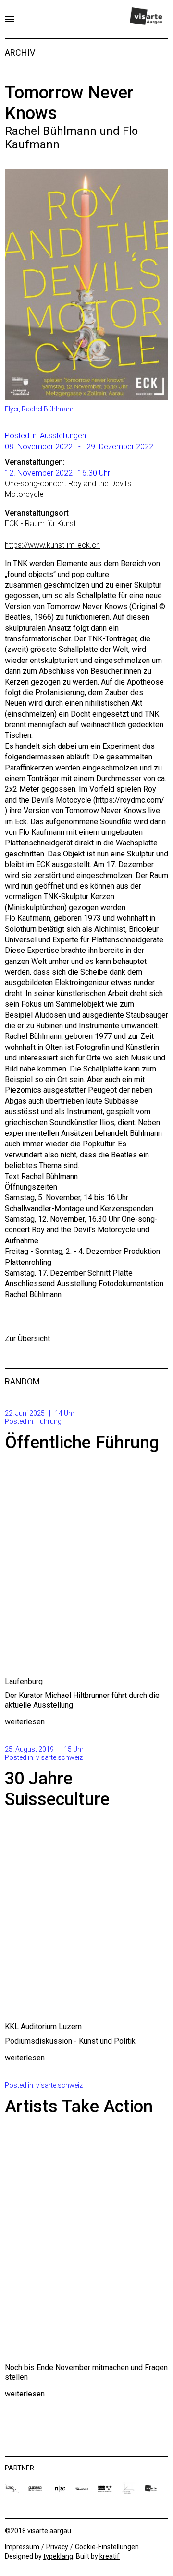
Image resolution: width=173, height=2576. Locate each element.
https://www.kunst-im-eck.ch (52, 545)
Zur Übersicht (27, 1339)
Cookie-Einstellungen (107, 2547)
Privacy (57, 2547)
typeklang (58, 2556)
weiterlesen (25, 1722)
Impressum (22, 2547)
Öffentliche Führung (82, 1443)
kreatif (110, 2556)
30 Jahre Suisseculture (57, 1789)
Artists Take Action (79, 2107)
